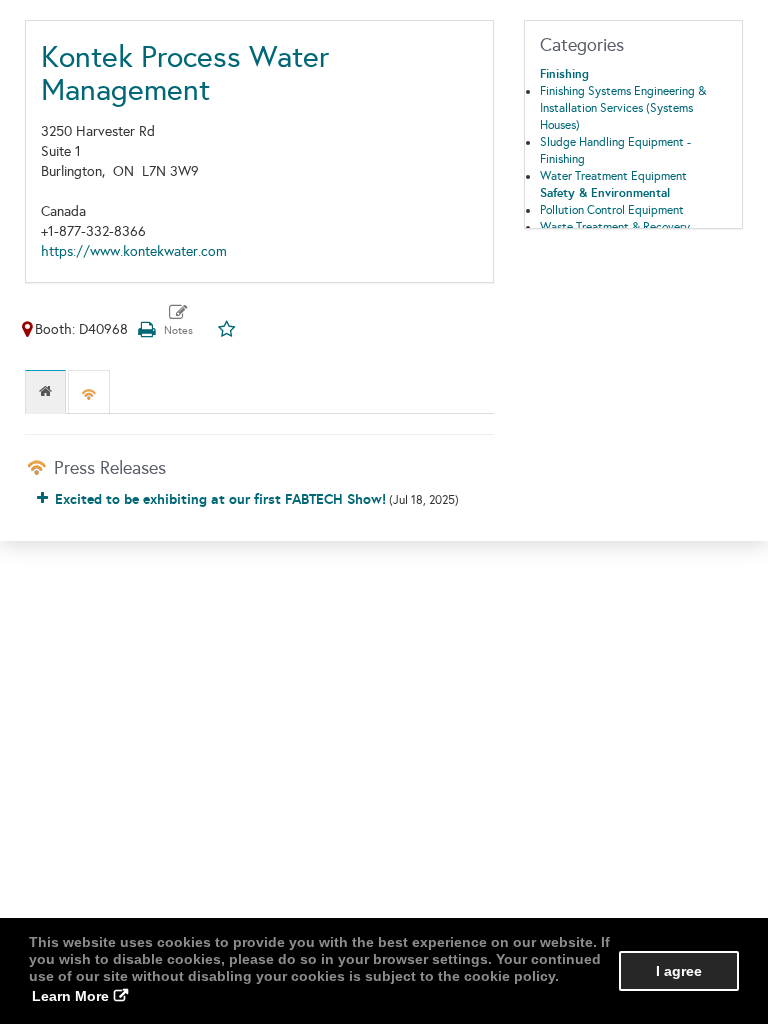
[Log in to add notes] (178, 321)
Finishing (564, 74)
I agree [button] (679, 971)
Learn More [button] (70, 996)
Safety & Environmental (605, 193)
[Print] (146, 329)
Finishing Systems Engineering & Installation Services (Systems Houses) (623, 108)
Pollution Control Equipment (612, 210)
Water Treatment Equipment (613, 176)
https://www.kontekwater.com (134, 251)
